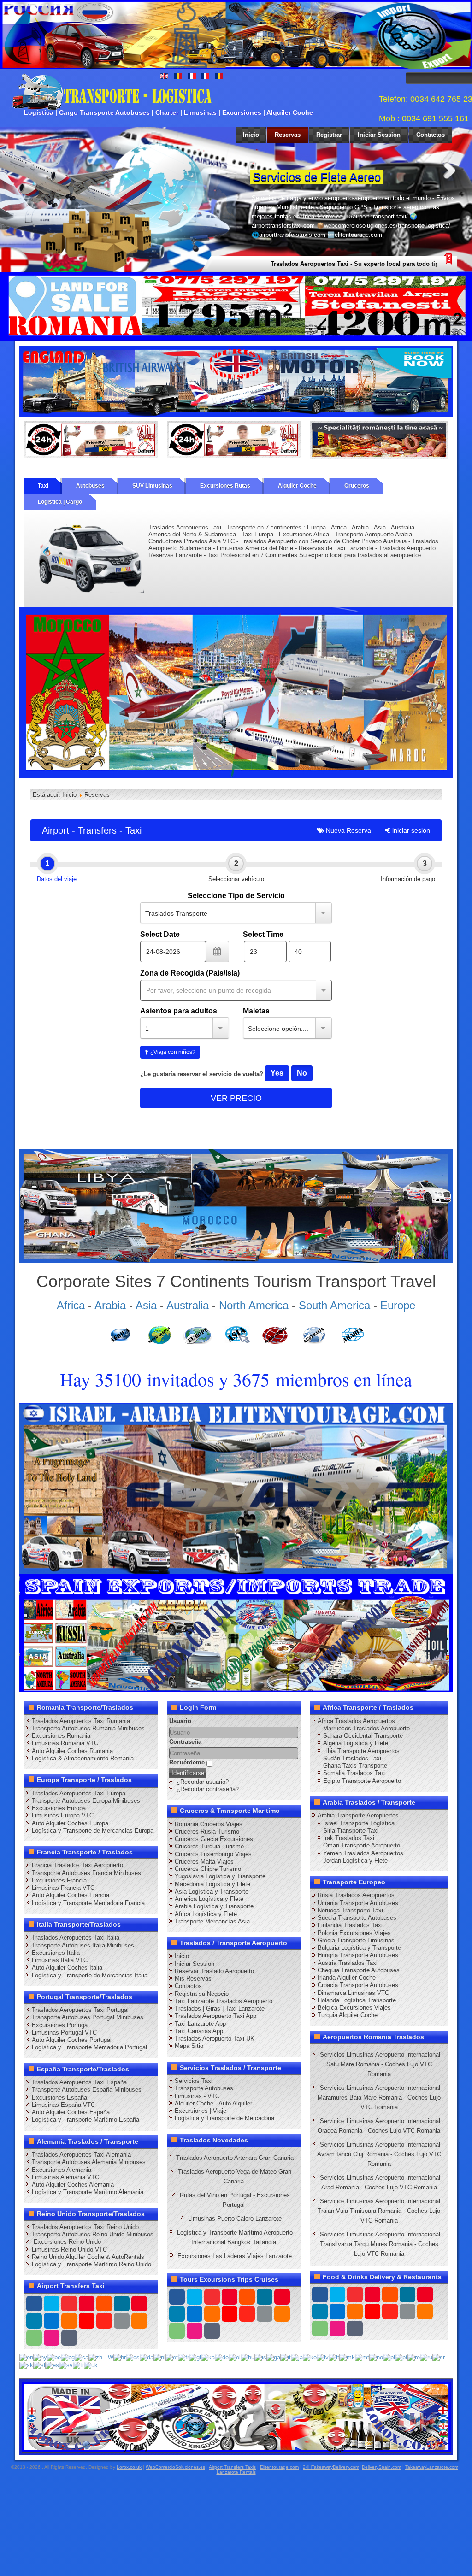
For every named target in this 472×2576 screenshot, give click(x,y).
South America (334, 1305)
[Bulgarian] (68, 2357)
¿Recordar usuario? (203, 1782)
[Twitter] (52, 2304)
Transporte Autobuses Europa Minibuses (86, 1801)
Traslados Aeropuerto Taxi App (215, 2016)
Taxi (43, 486)
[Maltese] (362, 2357)
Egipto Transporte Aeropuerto (362, 1781)
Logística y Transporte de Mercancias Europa (93, 1831)
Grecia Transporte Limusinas (356, 1940)
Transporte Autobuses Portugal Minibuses (88, 2017)
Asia (146, 1305)
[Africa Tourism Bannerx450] (236, 1206)
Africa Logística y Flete (206, 1914)
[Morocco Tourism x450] (236, 692)
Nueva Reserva (348, 830)
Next (449, 170)
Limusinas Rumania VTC (65, 1743)
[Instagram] (122, 2304)
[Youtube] (87, 2304)
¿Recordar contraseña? (208, 1789)
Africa (71, 1305)
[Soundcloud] (104, 2304)
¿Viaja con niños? (172, 1052)
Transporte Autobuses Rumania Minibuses (88, 1728)
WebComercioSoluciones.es (175, 2467)
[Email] (122, 2321)
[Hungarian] (248, 2357)
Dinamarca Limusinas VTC (353, 1993)
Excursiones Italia (56, 1953)
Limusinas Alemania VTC (65, 2177)
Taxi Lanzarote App (200, 2024)
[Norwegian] (376, 2357)
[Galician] (195, 2357)
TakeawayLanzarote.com (432, 2467)
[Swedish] (66, 2365)
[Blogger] (69, 2321)
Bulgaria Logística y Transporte (359, 1948)
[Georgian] (208, 2357)
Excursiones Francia (59, 1880)
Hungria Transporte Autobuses (358, 1955)
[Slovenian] (39, 2365)
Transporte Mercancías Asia (212, 1921)
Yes (277, 1073)
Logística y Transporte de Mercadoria (224, 2118)
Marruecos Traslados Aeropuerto (366, 1728)
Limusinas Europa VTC (63, 1815)
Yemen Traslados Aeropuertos (363, 1853)
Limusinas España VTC (63, 2105)
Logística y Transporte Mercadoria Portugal (89, 2047)
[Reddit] (87, 2321)
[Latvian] (323, 2357)
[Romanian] (414, 2357)
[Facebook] (34, 2304)
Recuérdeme (187, 1762)
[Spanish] (52, 2365)
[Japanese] (297, 2357)
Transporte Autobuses (204, 2088)
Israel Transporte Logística (359, 1823)
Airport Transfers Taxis (232, 2467)
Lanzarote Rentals (236, 2472)
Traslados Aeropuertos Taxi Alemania (81, 2155)
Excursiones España (59, 2097)
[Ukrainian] (91, 2365)
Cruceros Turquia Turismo (209, 1846)
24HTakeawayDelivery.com (331, 2467)
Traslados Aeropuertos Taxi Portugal (80, 2010)
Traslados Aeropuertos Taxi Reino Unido (85, 2227)
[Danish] (147, 2357)
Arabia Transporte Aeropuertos (358, 1815)
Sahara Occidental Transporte (363, 1736)
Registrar (329, 135)
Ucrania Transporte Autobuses (358, 1903)
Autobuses (90, 486)
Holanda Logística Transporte (357, 2000)
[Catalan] (82, 2357)
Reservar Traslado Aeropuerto (214, 1971)
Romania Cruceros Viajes (209, 1824)
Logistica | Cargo (60, 502)
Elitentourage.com (279, 2467)
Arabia (110, 1305)
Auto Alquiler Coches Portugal (72, 2040)
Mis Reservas (193, 1979)
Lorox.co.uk (129, 2467)
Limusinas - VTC (197, 2096)
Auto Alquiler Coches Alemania (73, 2185)
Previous (233, 170)
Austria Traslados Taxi (348, 1963)
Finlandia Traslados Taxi (350, 1925)
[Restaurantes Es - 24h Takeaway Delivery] (91, 439)
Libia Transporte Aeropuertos (361, 1751)
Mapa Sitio (189, 2046)
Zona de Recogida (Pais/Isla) (190, 973)
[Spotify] (34, 2338)
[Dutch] (159, 2357)
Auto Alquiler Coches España (71, 2112)
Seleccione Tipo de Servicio (236, 896)
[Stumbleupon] (104, 2321)
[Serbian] (439, 2357)
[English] (26, 2357)
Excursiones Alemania (62, 2170)
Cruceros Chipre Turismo (208, 1869)
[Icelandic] (260, 2357)
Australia (188, 1305)
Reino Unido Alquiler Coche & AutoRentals (88, 2257)
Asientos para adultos (179, 1011)
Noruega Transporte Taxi (350, 1910)
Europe (398, 1305)
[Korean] (310, 2357)
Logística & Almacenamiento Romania (83, 1758)
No (302, 1073)
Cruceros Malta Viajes (204, 1861)
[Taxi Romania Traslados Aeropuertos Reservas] (236, 381)
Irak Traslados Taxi (349, 1838)
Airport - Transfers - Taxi (92, 830)
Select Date (160, 934)
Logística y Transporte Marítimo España (86, 2120)
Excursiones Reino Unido (66, 2242)
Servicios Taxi (194, 2081)
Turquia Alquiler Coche (348, 2015)
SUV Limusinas (152, 486)
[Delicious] (52, 2321)
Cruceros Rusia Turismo (207, 1832)
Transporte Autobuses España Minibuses (87, 2090)
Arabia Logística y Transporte (214, 1906)
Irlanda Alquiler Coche (347, 1978)
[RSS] (139, 2321)
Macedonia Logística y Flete (212, 1884)
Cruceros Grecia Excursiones (214, 1839)
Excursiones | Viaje (201, 2111)
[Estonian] (172, 2357)
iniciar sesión (410, 830)
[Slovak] (26, 2365)
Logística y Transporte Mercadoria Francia (88, 1903)
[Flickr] (52, 2338)
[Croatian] (120, 2357)
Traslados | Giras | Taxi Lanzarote (220, 2008)
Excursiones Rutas (225, 486)
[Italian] (286, 2357)
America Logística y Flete (209, 1899)
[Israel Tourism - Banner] (236, 1488)
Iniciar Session (379, 135)
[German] (222, 2357)
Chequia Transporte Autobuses (359, 1970)
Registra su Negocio (202, 1994)
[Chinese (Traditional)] (101, 2357)
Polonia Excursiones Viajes (354, 1933)
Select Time (263, 934)
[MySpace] (69, 2338)
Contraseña (185, 1742)
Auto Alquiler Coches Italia (67, 1967)
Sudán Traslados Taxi (352, 1758)
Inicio (251, 135)
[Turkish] (78, 2365)
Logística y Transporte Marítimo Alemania (88, 2192)
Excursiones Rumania (61, 1736)
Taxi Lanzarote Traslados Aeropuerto (224, 2001)
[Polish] (389, 2357)
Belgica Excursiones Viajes (354, 2008)
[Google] (69, 2304)
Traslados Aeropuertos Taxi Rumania (81, 1721)
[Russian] (426, 2357)
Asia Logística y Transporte (212, 1891)
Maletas (256, 1011)
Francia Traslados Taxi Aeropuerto (77, 1865)
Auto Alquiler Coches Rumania (72, 1751)
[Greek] (235, 2357)
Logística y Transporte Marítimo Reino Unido (91, 2264)
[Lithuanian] (334, 2357)
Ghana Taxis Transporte (355, 1766)
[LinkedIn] (34, 2321)
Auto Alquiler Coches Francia (71, 1895)
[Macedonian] (347, 2357)
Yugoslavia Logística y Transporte (220, 1876)
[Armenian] (40, 2357)
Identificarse (188, 1773)
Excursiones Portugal (60, 2025)
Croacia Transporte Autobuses (358, 1985)
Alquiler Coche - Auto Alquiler (213, 2103)
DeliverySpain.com (381, 2467)
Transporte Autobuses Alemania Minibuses (89, 2162)
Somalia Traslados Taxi (354, 1773)
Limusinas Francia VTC (63, 1888)
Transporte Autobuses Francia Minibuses (86, 1873)
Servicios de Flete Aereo (317, 177)
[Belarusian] (54, 2357)
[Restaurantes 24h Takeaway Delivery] (236, 2417)
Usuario (180, 1721)
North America (254, 1305)
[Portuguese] (401, 2357)
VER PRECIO (236, 1098)
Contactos (431, 135)
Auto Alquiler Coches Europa (70, 1823)
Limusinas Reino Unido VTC (69, 2250)
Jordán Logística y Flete (355, 1861)
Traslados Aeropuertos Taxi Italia (76, 1938)
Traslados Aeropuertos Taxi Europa (79, 1793)
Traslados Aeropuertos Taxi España (79, 2082)
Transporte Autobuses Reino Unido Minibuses (93, 2234)
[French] (183, 2357)
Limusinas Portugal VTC (64, 2032)
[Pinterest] (139, 2304)
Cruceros (357, 486)
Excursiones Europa (59, 1808)
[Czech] (133, 2357)
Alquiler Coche (297, 486)
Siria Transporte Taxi (351, 1831)
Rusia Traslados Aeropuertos (356, 1895)
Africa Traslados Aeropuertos (356, 1721)
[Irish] (273, 2357)
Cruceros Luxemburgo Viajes (213, 1854)
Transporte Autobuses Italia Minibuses (83, 1945)
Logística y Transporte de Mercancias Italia (90, 1975)
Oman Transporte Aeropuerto (362, 1845)
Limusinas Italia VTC (60, 1960)
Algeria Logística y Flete (356, 1743)
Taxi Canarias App (199, 2031)
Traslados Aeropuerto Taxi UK (215, 2038)
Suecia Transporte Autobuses (357, 1918)
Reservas (288, 135)
